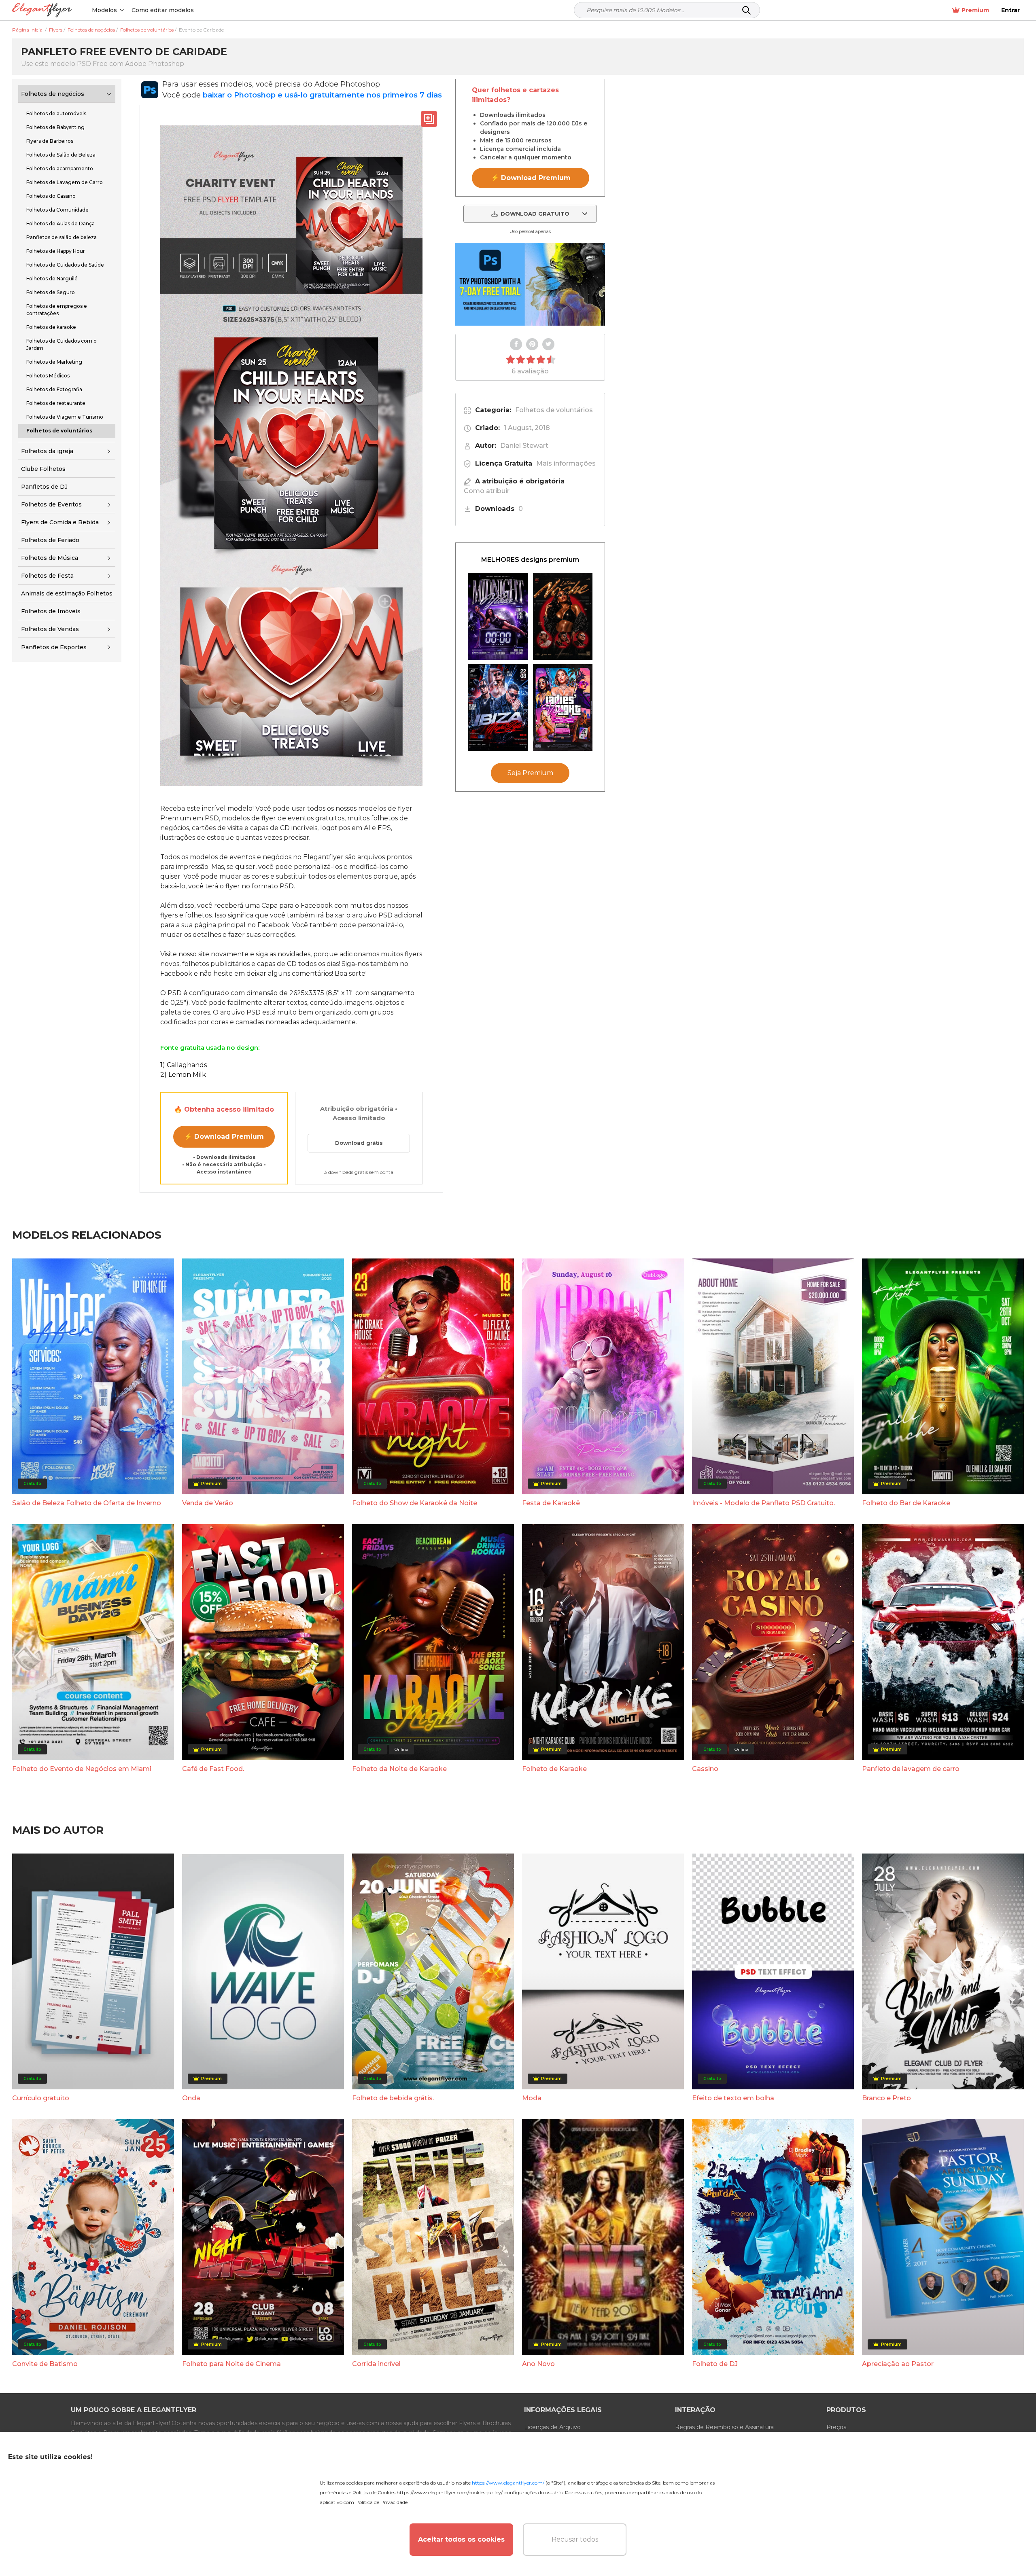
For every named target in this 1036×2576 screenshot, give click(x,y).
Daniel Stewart (524, 446)
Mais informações (566, 463)
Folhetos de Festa (47, 576)
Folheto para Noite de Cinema (231, 2364)
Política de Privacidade (381, 2502)
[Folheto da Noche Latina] (563, 616)
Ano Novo (538, 2364)
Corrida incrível (376, 2364)
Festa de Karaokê (551, 1503)
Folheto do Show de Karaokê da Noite (415, 1503)
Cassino (705, 1769)
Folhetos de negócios (53, 94)
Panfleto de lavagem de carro (911, 1769)
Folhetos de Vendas (50, 629)
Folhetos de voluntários (554, 410)
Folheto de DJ (715, 2364)
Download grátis (359, 1143)
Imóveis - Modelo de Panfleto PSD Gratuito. (763, 1503)
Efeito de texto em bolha (733, 2098)
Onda (191, 2098)
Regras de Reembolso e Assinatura (724, 2427)
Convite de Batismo (45, 2364)
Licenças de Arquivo (552, 2427)
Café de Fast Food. (213, 1769)
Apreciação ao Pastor (898, 2364)
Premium (975, 10)
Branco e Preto (886, 2098)
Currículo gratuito (41, 2098)
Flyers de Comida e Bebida (60, 522)
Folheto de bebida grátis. (393, 2098)
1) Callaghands (184, 1065)
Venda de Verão (208, 1503)
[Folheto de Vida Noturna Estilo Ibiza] (498, 708)
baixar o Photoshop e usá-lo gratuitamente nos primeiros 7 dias (322, 95)
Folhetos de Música (50, 558)
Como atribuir (487, 491)
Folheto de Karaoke (554, 1769)
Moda (532, 2098)
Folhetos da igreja (47, 451)
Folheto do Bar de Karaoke (906, 1503)
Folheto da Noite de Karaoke (399, 1769)
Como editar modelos (163, 10)
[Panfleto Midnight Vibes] (498, 616)
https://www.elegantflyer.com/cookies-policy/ (449, 2492)
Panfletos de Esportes (54, 647)
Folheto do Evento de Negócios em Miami (82, 1769)
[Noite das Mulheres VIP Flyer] (563, 708)
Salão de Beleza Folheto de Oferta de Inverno (87, 1503)
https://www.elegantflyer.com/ (508, 2483)
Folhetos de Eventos (51, 504)
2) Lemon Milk (183, 1075)
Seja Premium (530, 773)
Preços (836, 2427)
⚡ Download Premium (224, 1137)
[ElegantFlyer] (42, 10)
